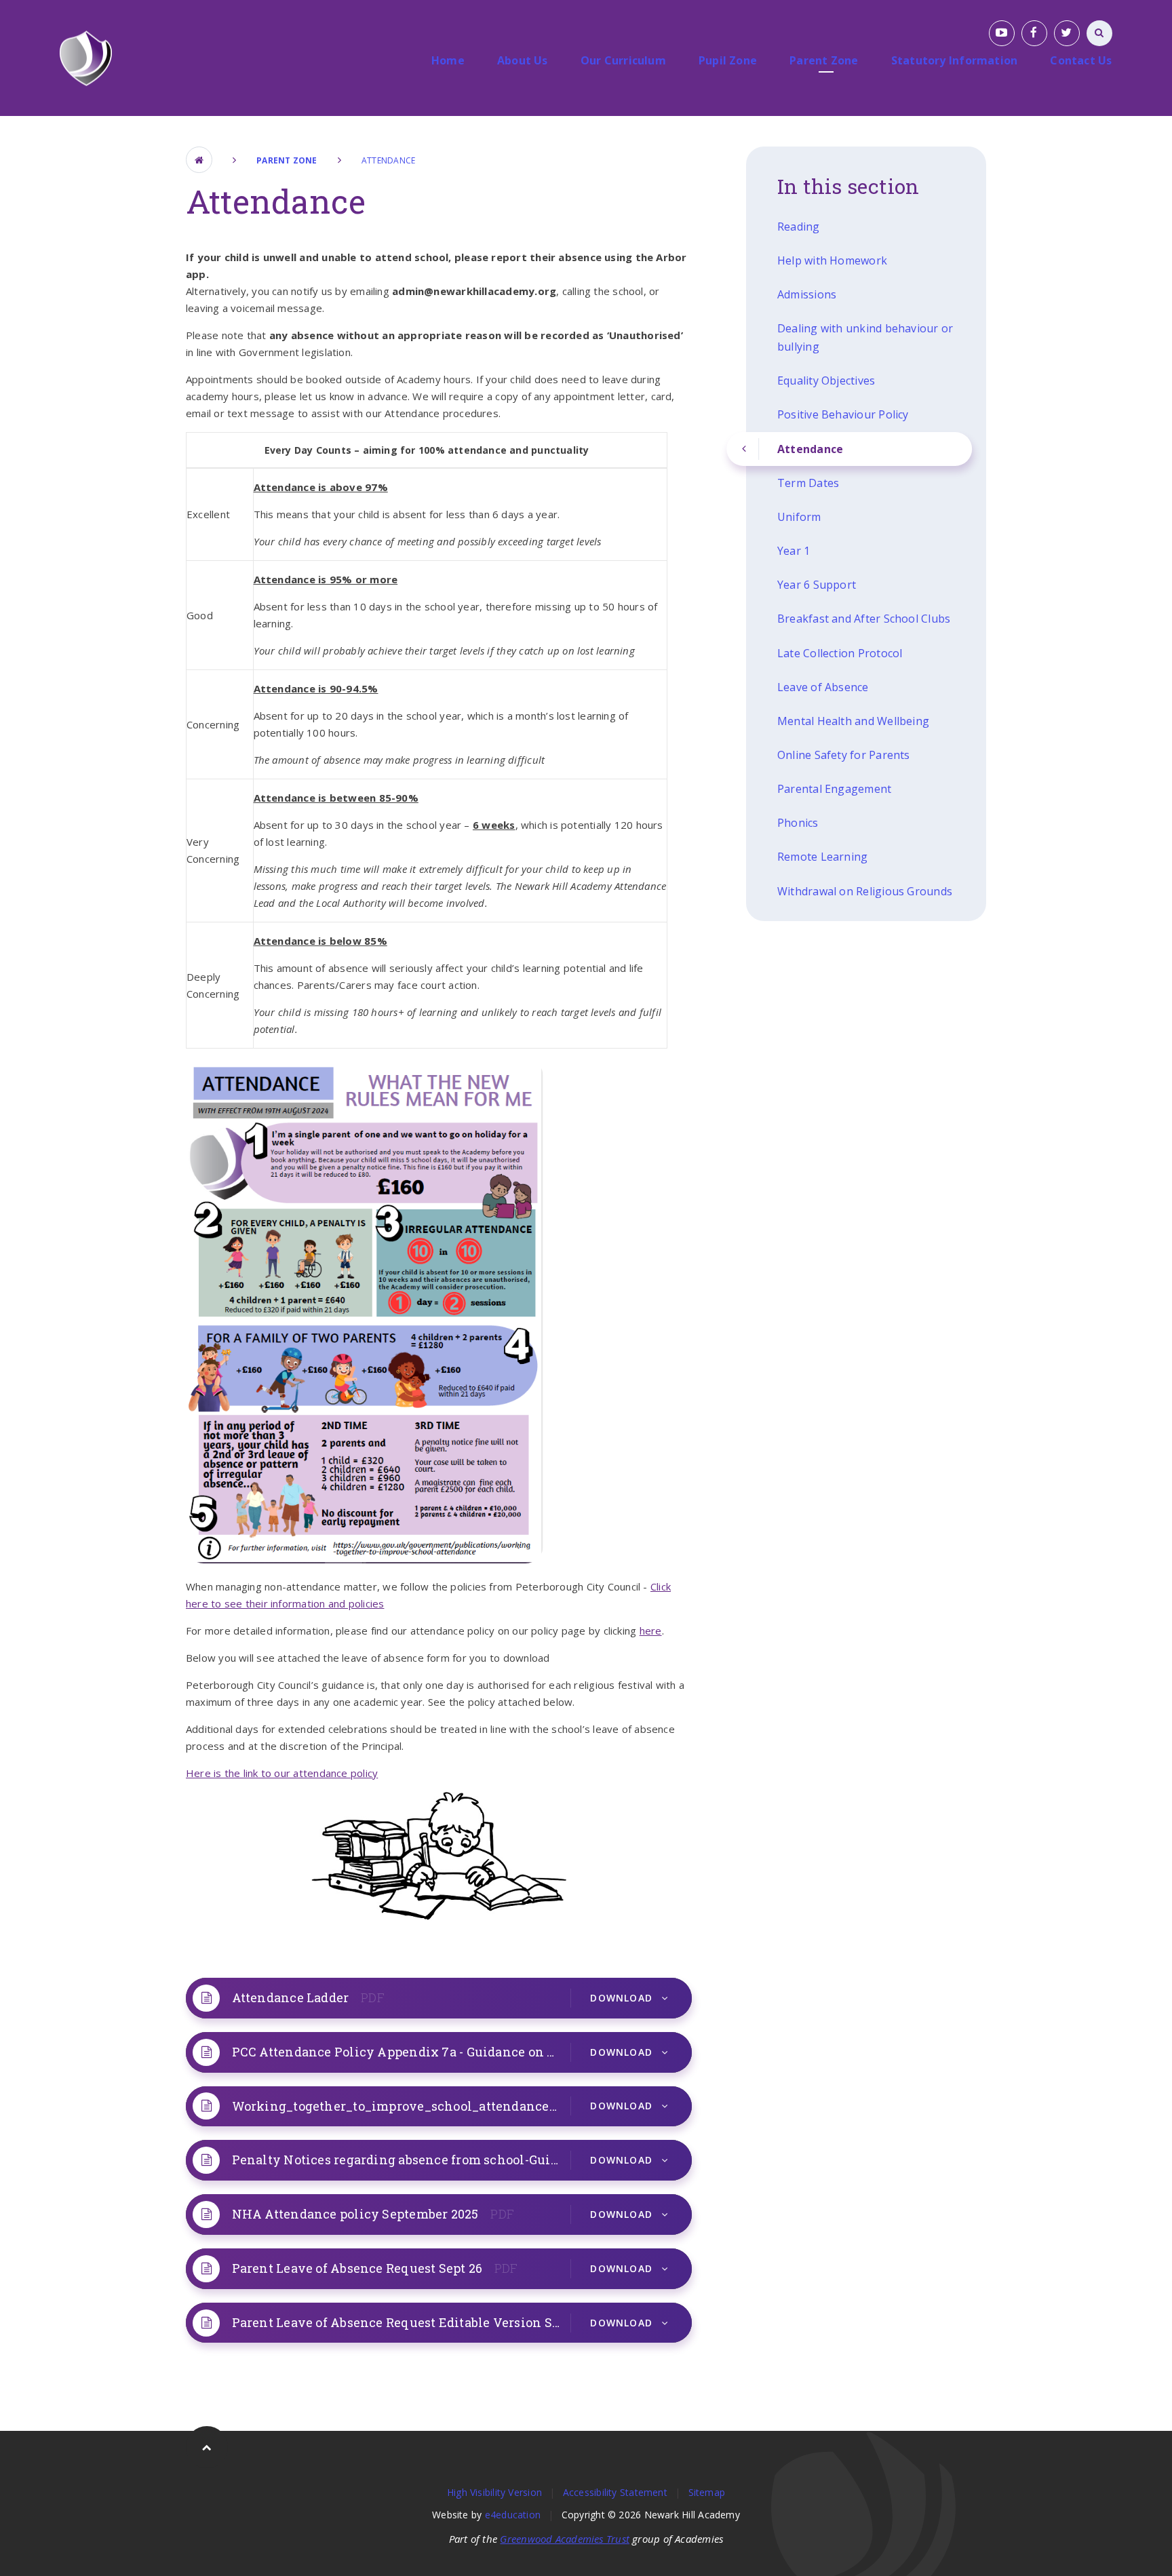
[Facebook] (1034, 33)
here (651, 1631)
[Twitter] (1067, 33)
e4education (513, 2515)
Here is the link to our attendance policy (282, 1773)
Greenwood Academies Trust (565, 2539)
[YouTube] (1002, 33)
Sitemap (707, 2492)
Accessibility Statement (615, 2492)
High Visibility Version (494, 2492)
